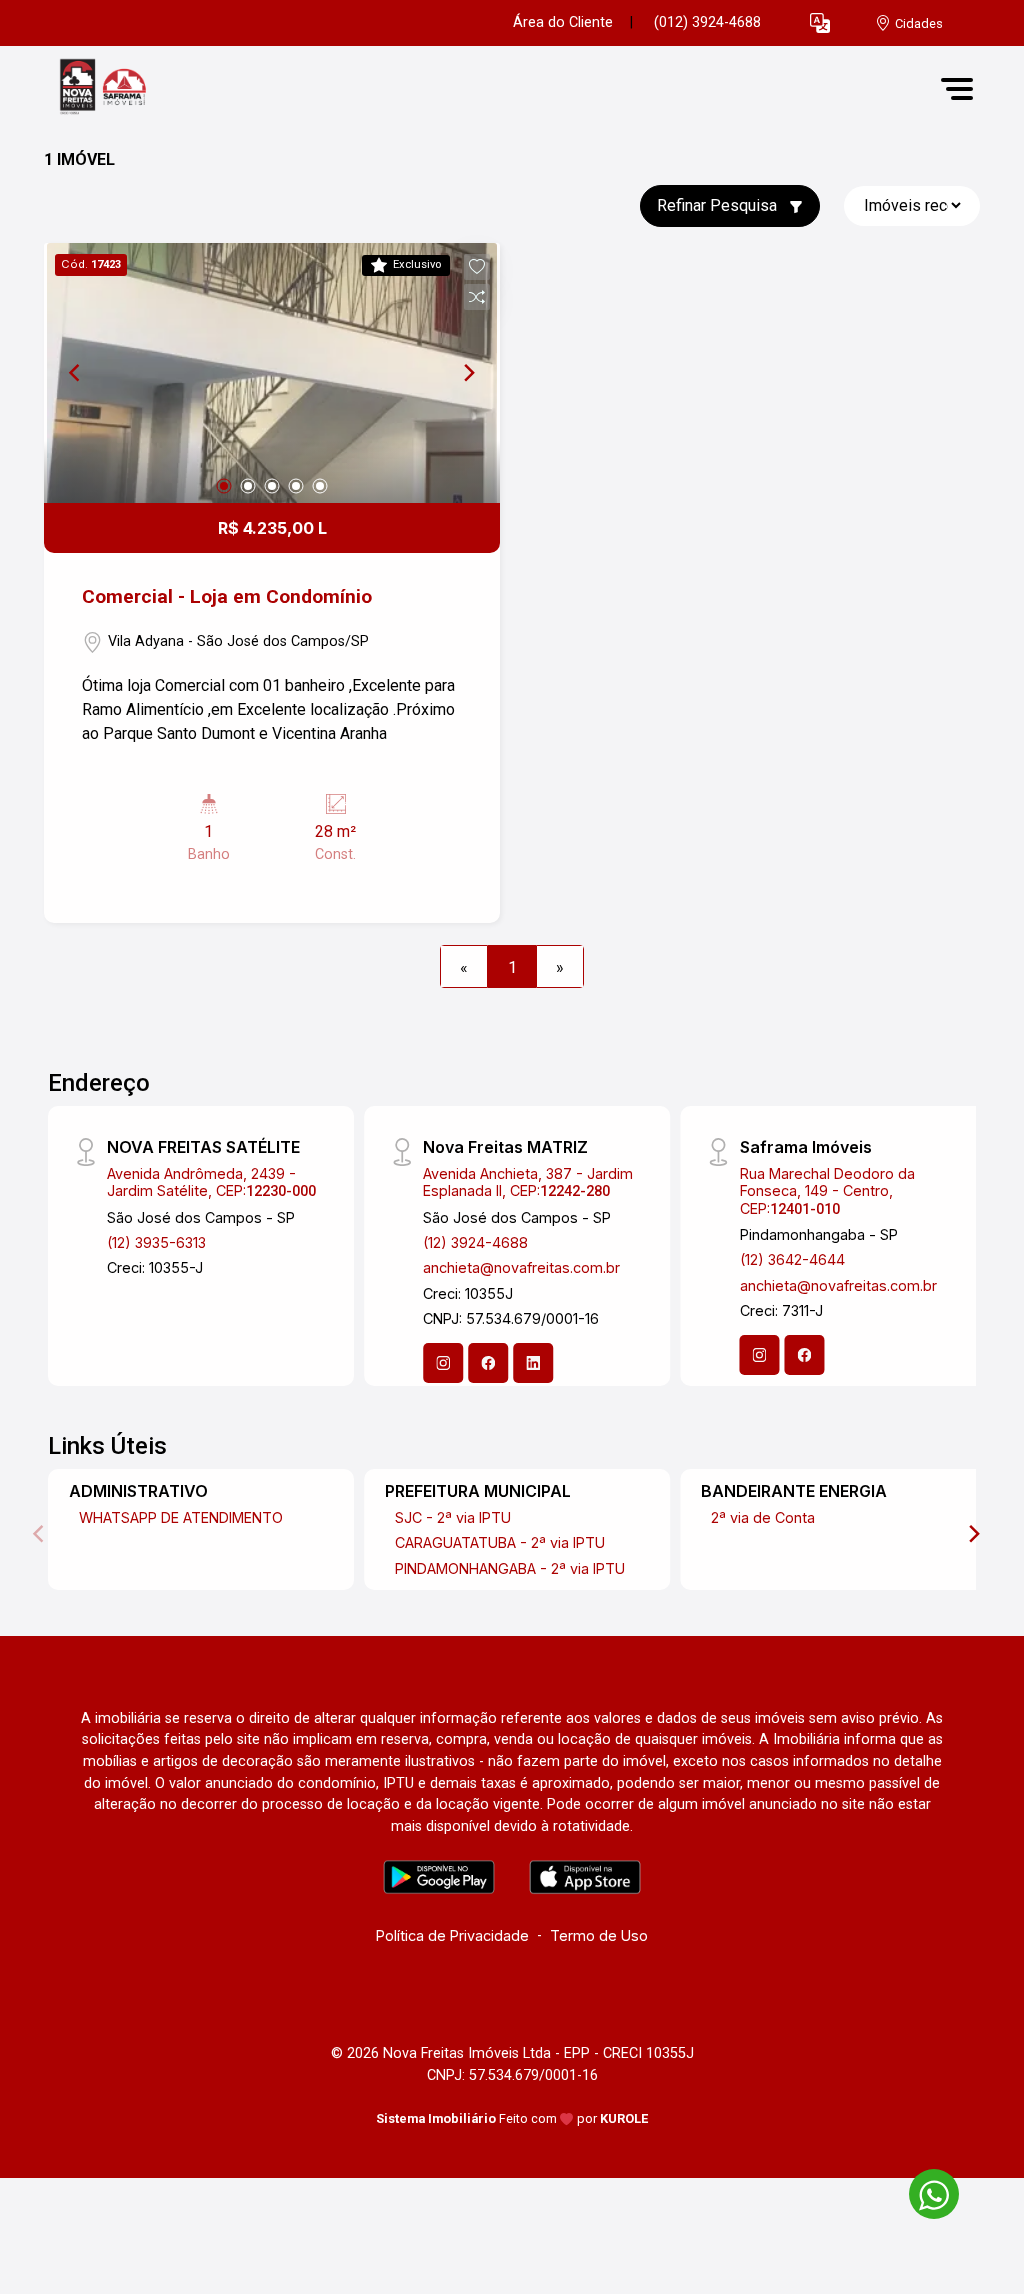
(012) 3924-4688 (707, 22)
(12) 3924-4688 (475, 1242)
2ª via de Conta (763, 1517)
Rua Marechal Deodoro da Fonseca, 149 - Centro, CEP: (827, 1191)
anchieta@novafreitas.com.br (521, 1267)
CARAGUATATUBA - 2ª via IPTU (500, 1542)
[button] (820, 23)
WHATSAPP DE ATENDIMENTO (181, 1517)
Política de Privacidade (452, 1935)
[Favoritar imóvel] (477, 267)
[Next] (468, 373)
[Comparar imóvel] (477, 297)
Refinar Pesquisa (719, 205)
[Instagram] (443, 1363)
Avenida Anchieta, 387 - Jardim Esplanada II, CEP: (528, 1182)
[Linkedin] (533, 1363)
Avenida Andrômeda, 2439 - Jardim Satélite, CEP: (211, 1182)
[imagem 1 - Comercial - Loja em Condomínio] (272, 373)
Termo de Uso (599, 1935)
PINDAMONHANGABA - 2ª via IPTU (510, 1568)
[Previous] (76, 373)
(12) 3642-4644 (792, 1259)
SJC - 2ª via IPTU (453, 1517)
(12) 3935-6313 (156, 1242)
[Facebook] (488, 1363)
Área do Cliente (563, 22)
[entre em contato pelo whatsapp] (924, 2190)
